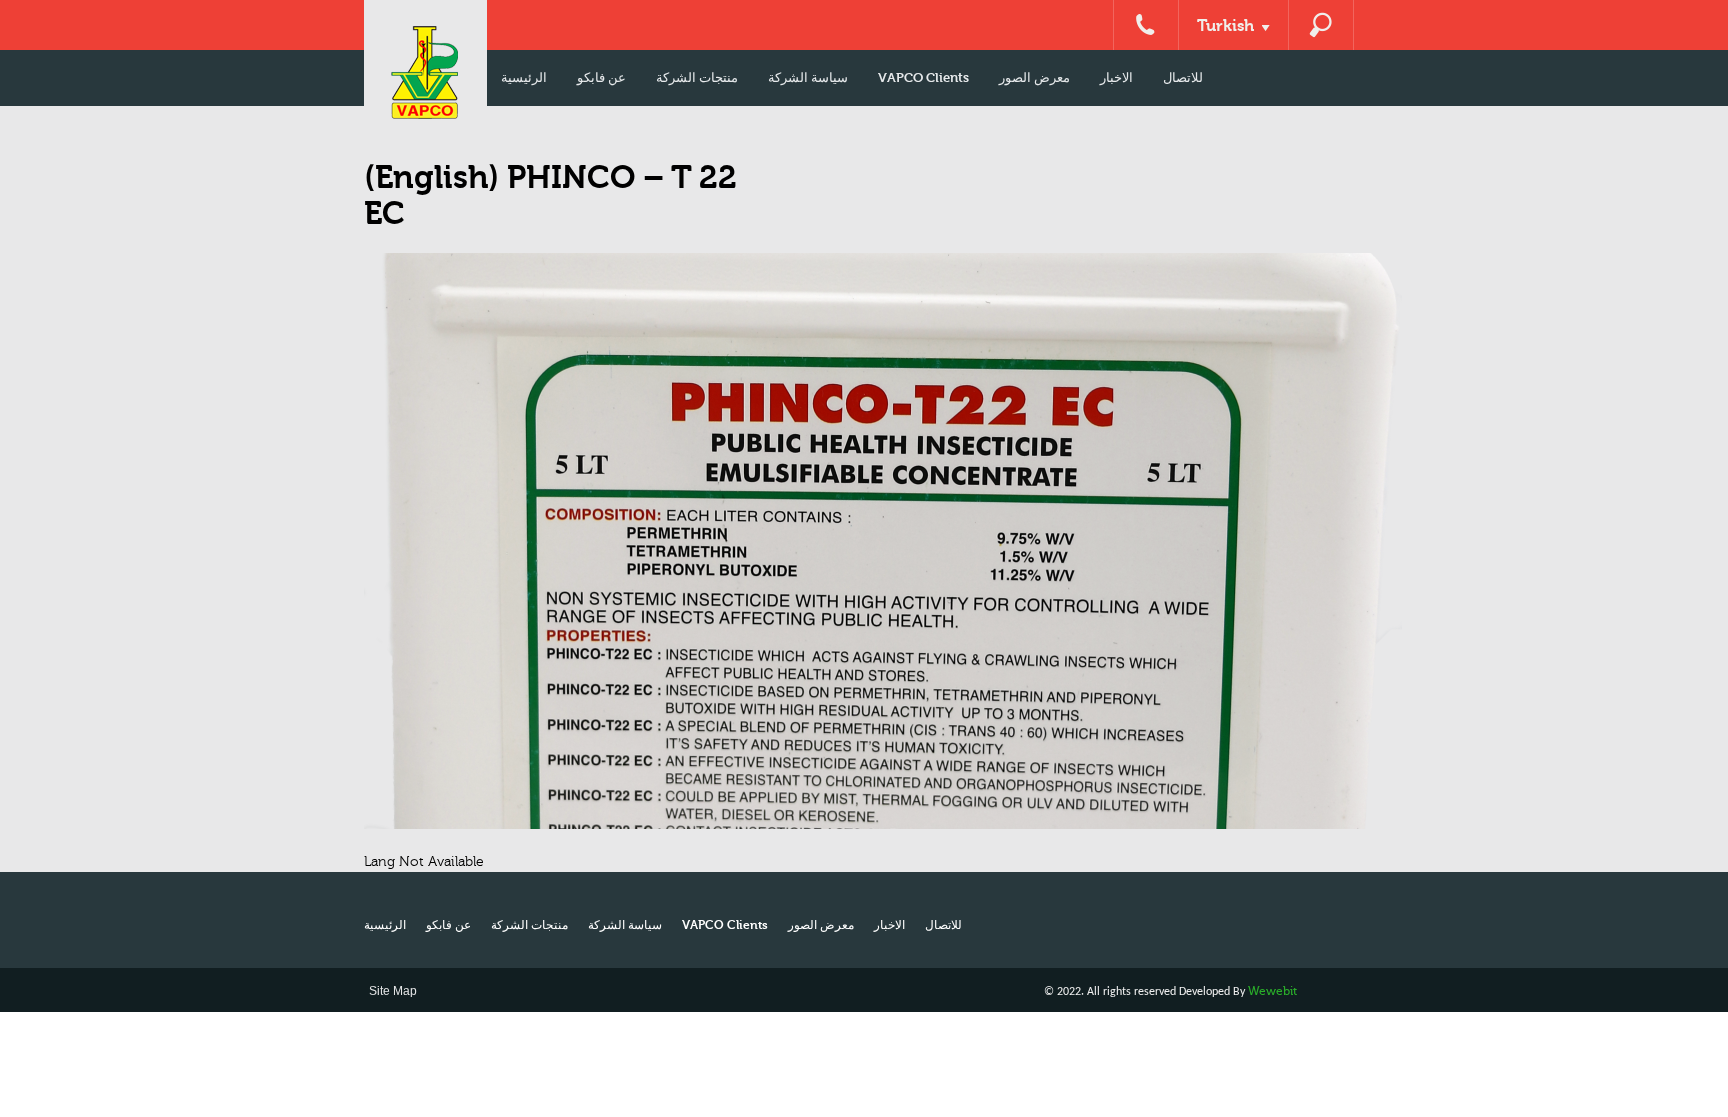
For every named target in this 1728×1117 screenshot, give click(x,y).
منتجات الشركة (697, 77)
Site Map (393, 991)
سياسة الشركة (808, 77)
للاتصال (1183, 77)
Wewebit (1272, 991)
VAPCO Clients (923, 77)
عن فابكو (601, 77)
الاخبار (1116, 77)
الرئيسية (524, 77)
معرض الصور (1034, 77)
